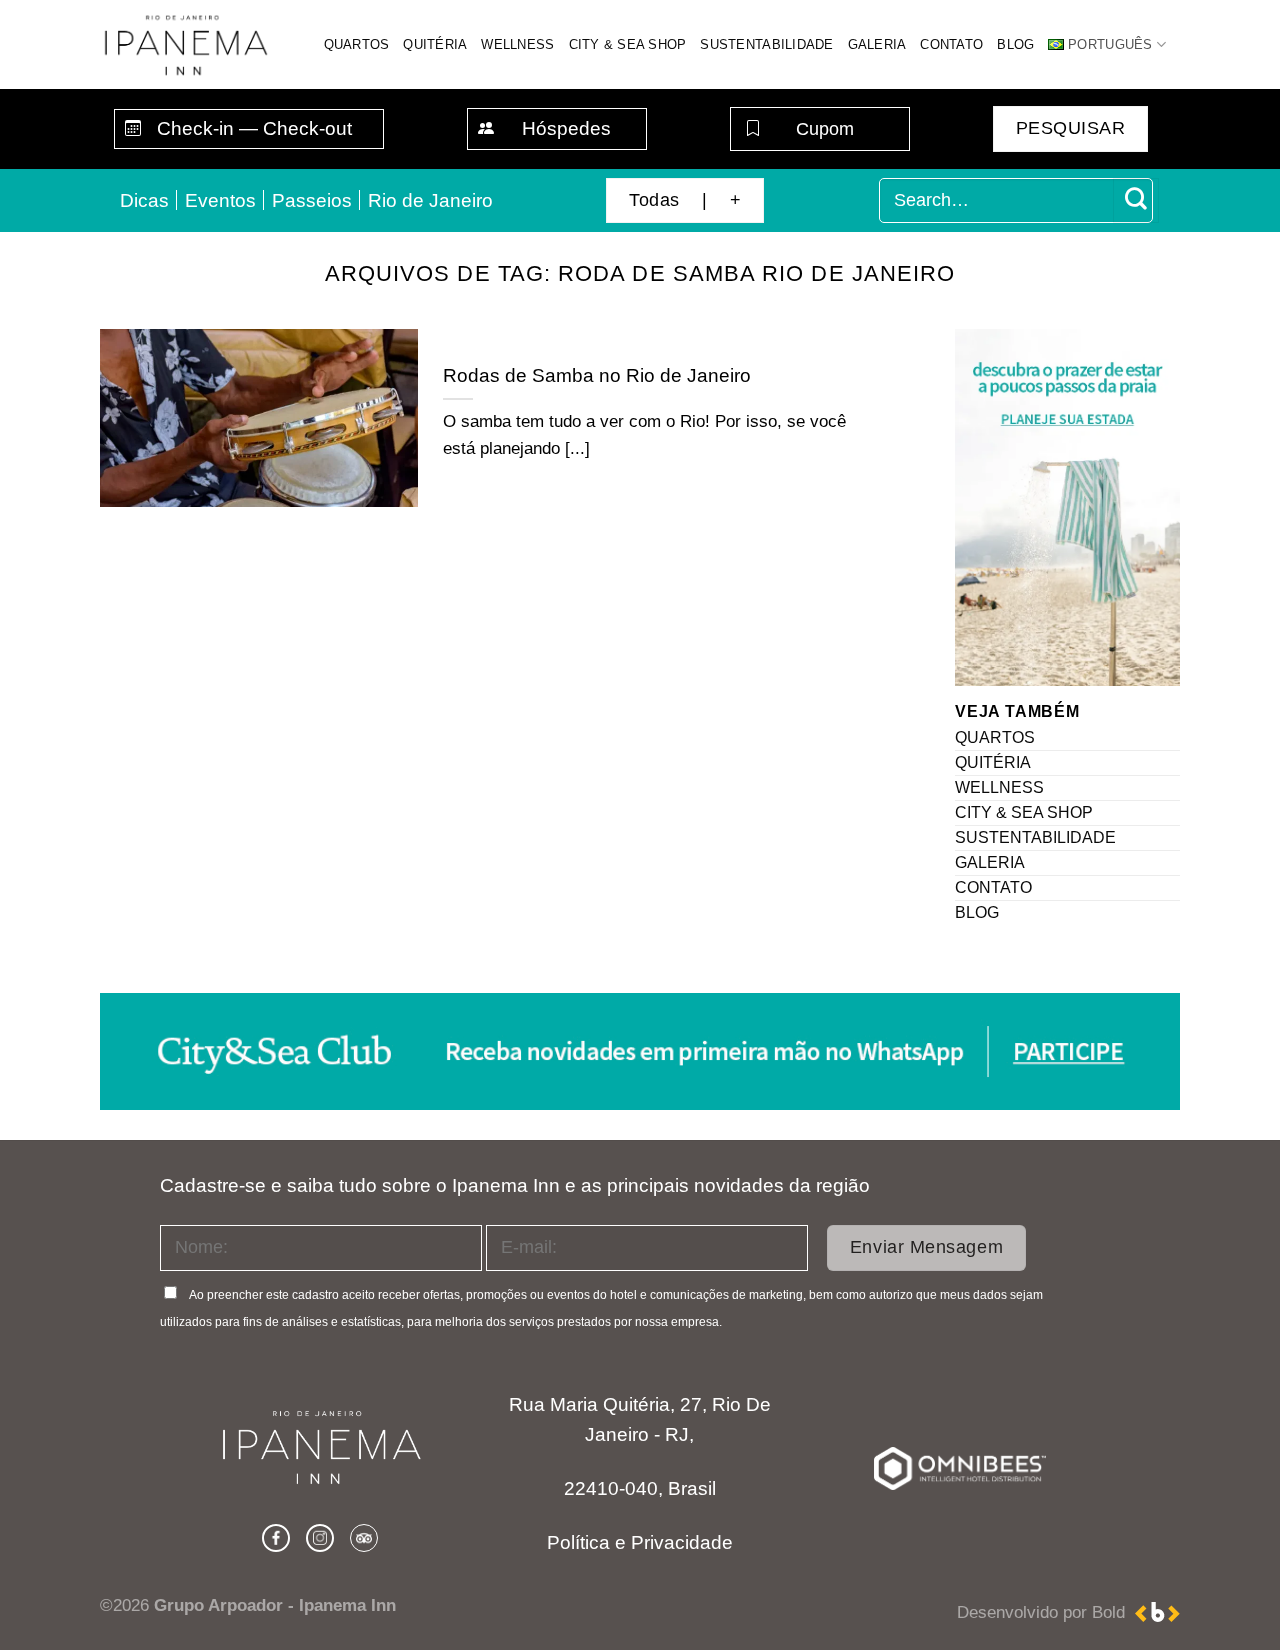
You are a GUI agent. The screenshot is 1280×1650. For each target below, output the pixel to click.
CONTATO (951, 44)
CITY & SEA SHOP (628, 44)
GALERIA (877, 44)
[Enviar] (1135, 201)
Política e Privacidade (640, 1542)
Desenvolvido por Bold (1046, 1612)
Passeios (312, 200)
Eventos (220, 200)
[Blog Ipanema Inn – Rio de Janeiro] (186, 44)
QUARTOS (357, 44)
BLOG (1015, 44)
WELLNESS (517, 44)
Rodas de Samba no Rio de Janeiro (597, 375)
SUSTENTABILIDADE (766, 44)
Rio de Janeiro (430, 200)
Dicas (144, 200)
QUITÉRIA (435, 44)
